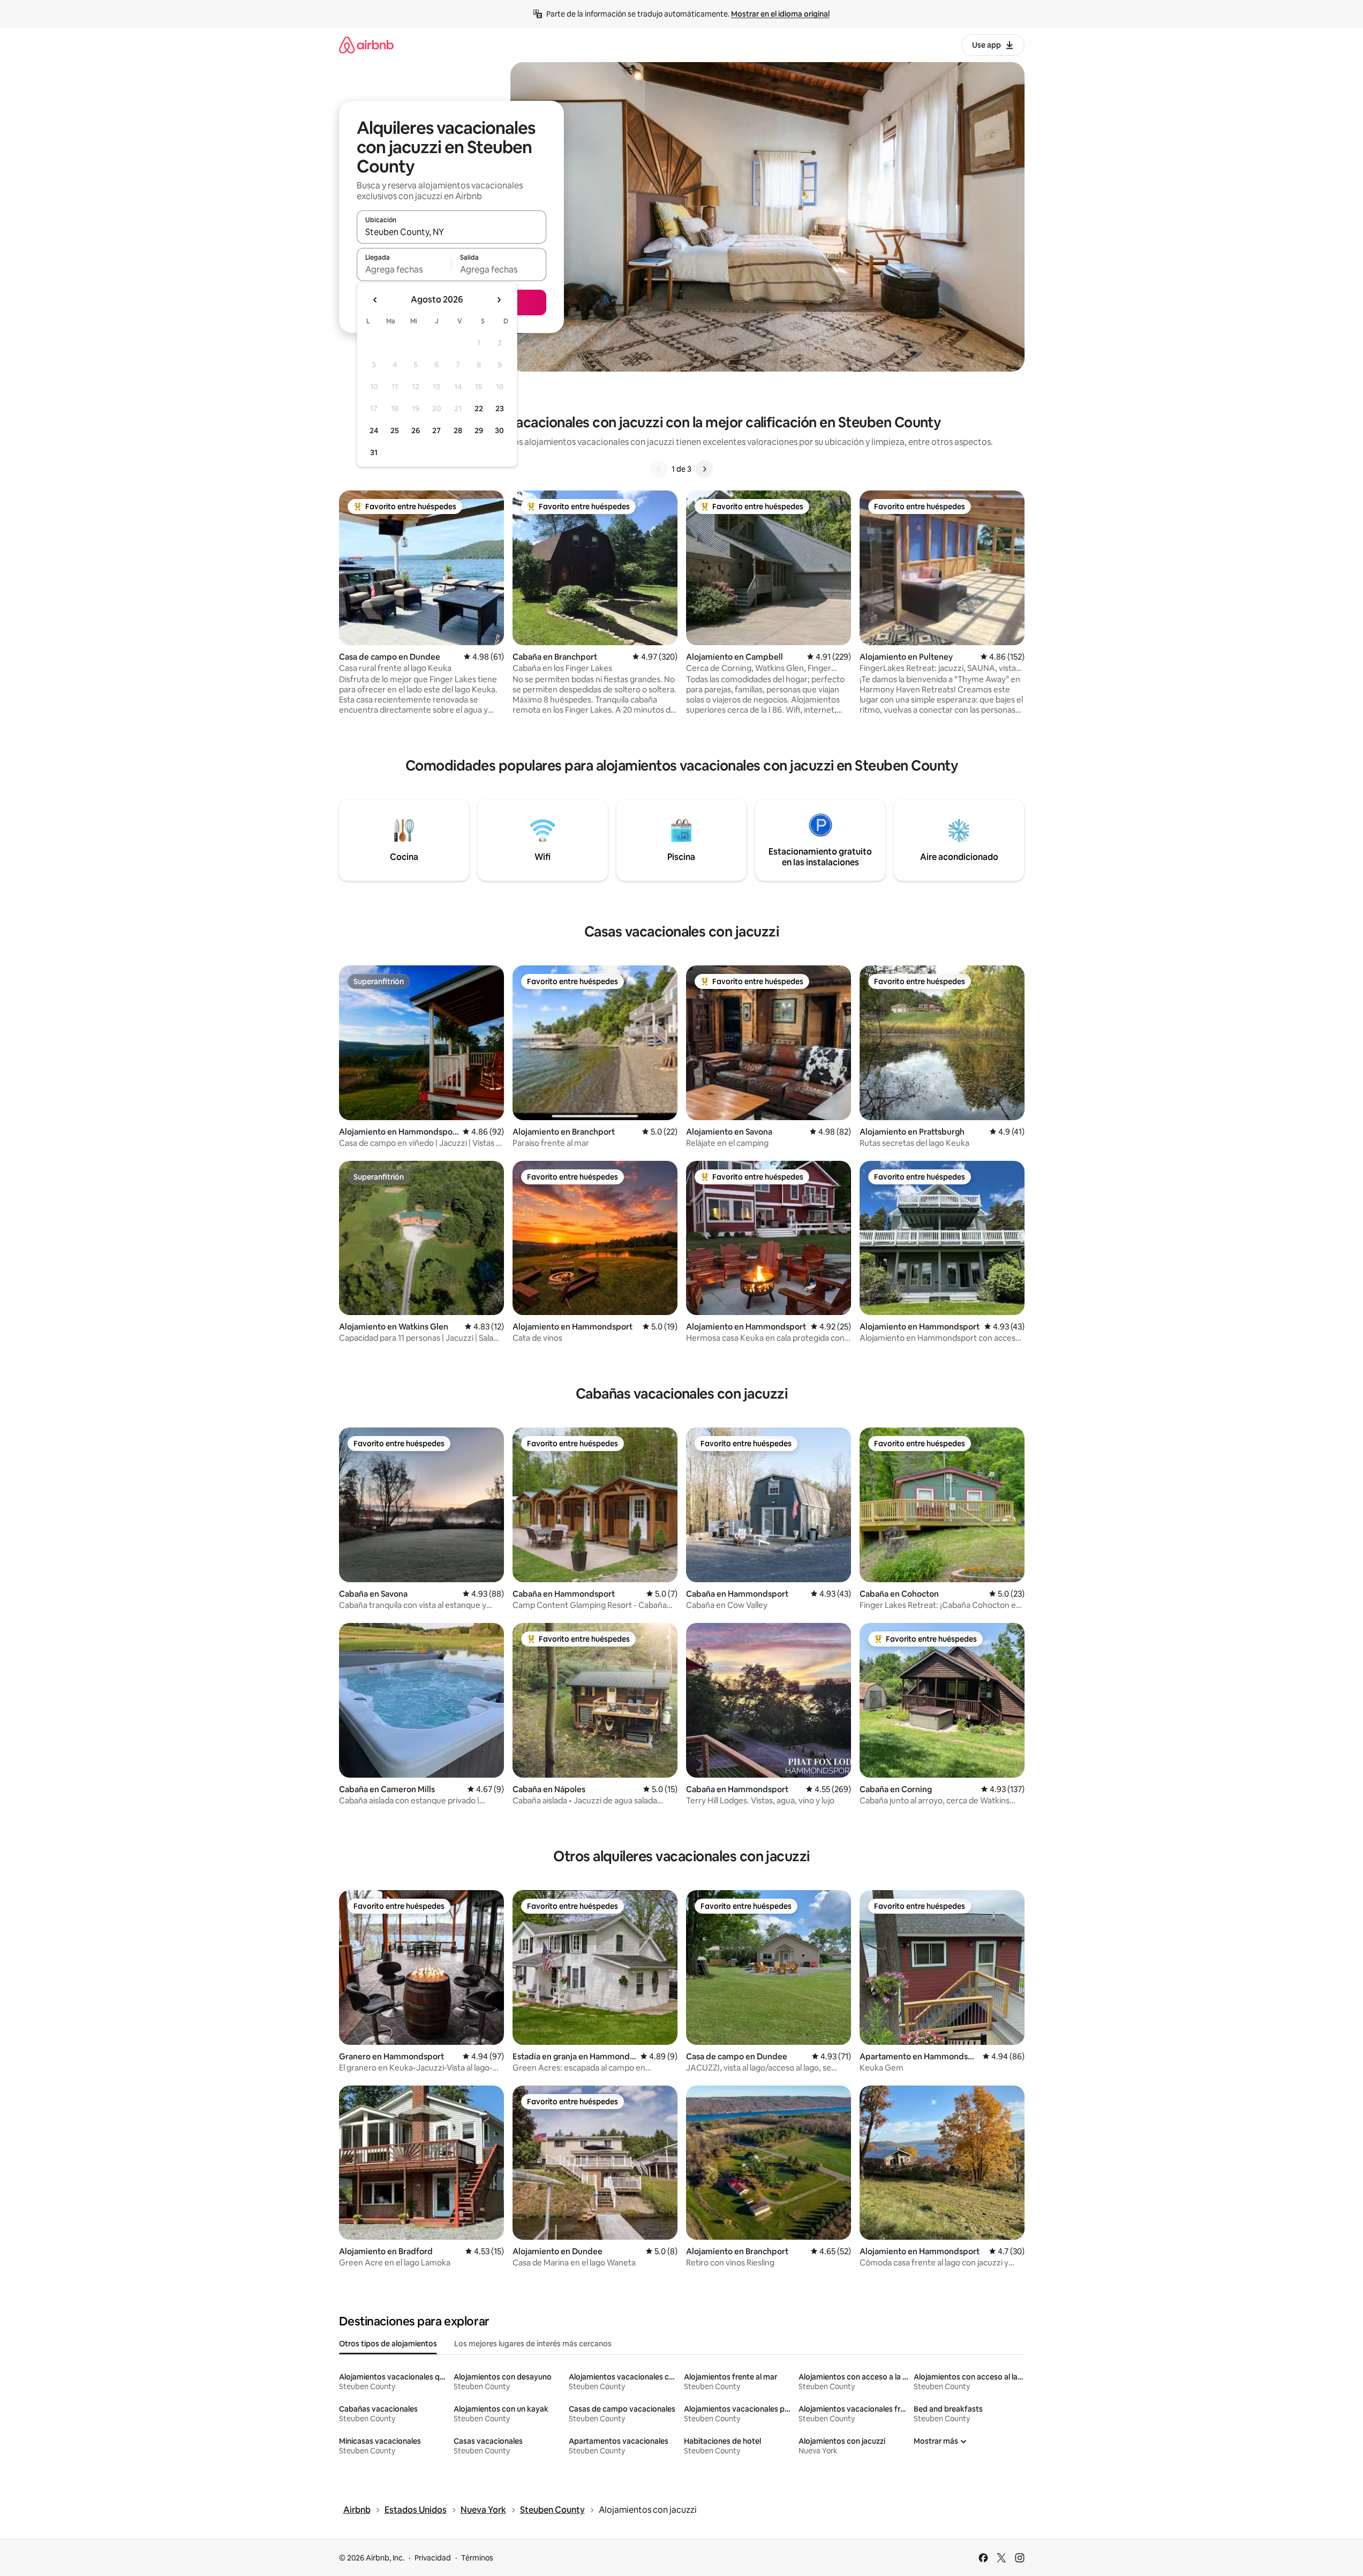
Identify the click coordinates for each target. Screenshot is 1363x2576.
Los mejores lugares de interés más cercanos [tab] (533, 2344)
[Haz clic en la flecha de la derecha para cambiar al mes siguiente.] (499, 300)
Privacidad (433, 2558)
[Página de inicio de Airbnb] (366, 45)
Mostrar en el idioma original (780, 14)
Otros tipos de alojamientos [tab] (388, 2344)
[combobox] (451, 232)
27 (436, 430)
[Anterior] (659, 469)
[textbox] (404, 269)
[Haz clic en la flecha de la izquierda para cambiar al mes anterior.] (375, 300)
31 (374, 452)
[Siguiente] (704, 469)
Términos (477, 2558)
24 (374, 430)
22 (479, 409)
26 (416, 430)
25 (395, 430)
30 (499, 430)
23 (500, 409)
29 (479, 430)
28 (458, 430)
